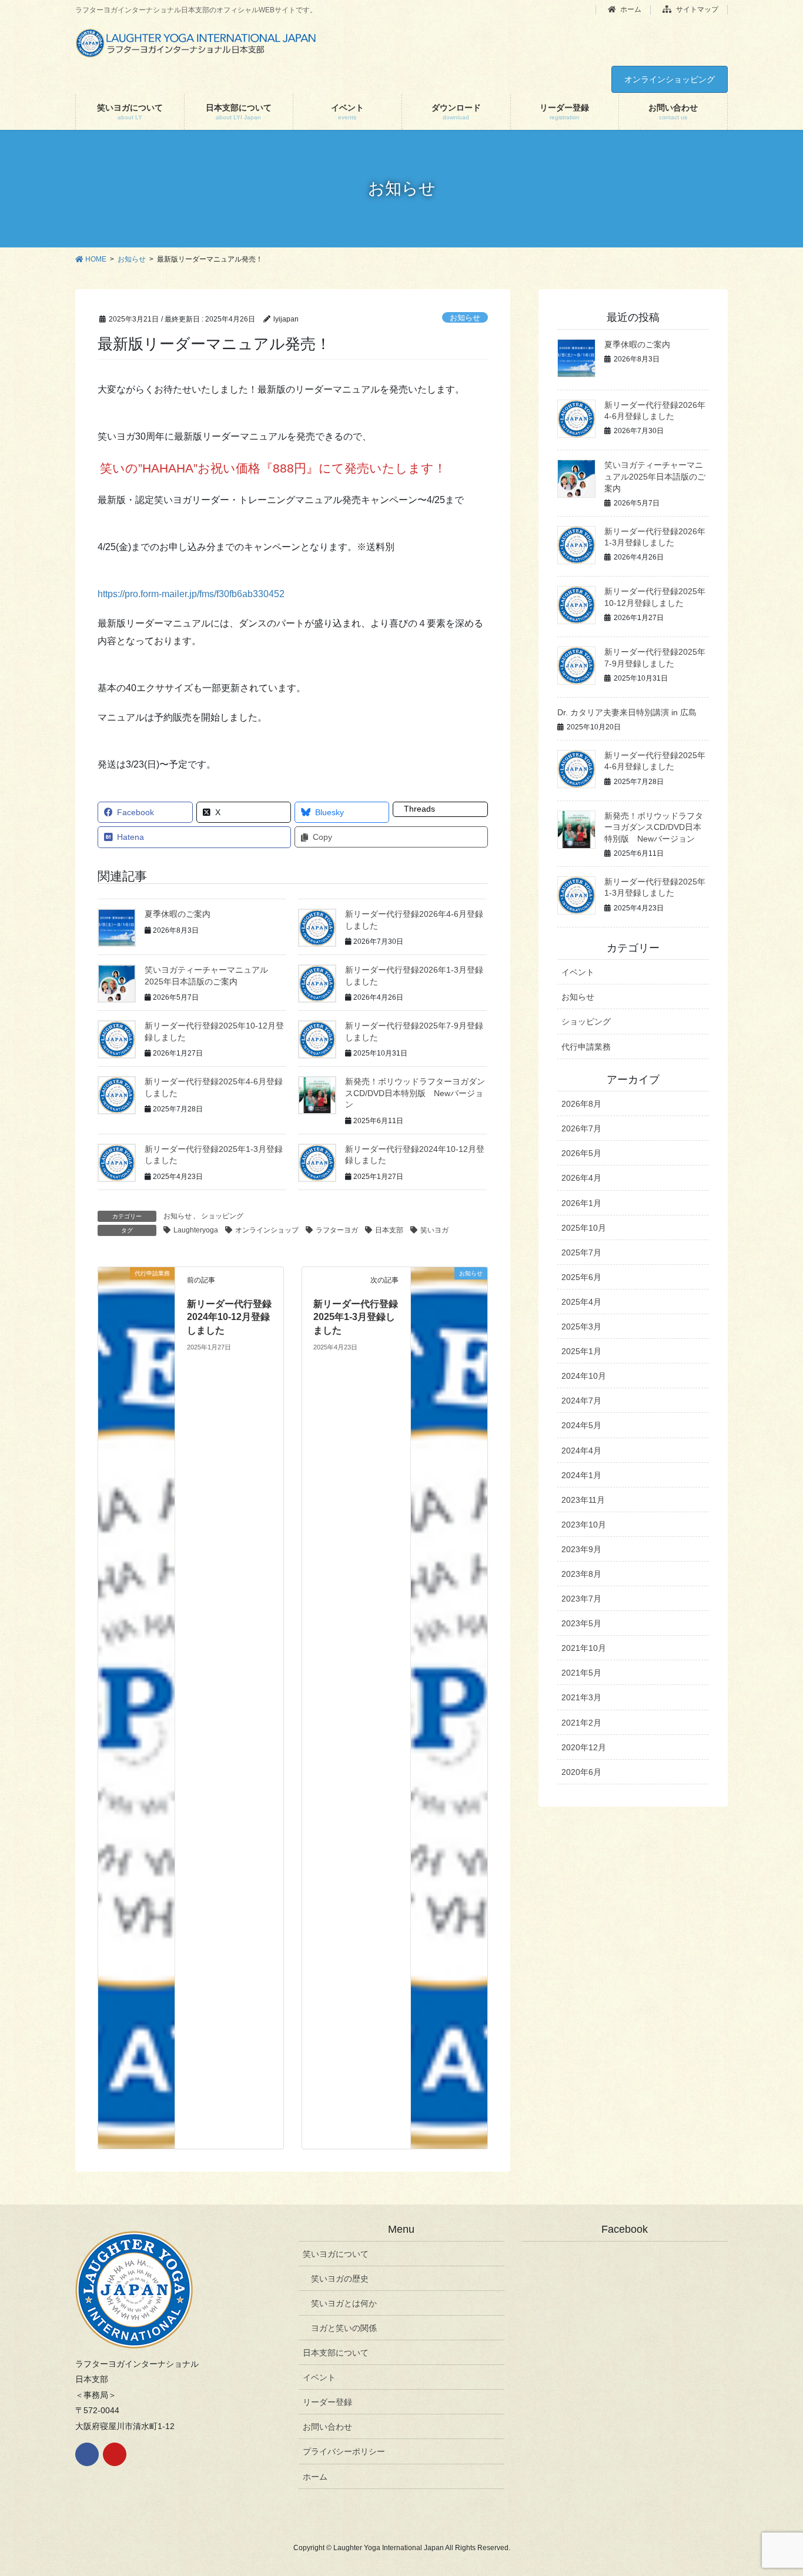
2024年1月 (581, 1475)
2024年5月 (581, 1425)
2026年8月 (581, 1104)
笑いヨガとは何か (344, 2303)
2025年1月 (581, 1351)
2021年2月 (581, 1723)
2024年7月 (581, 1401)
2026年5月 (581, 1153)
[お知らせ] (449, 1707)
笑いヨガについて (336, 2254)
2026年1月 (581, 1203)
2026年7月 (581, 1128)
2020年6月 (581, 1772)
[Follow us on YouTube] (115, 2454)
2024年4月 (581, 1451)
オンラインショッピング (670, 79)
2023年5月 (581, 1623)
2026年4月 (581, 1178)
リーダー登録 (327, 2402)
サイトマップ (696, 9)
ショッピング (222, 1216)
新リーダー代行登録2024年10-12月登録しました (229, 1317)
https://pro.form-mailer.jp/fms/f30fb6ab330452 (191, 594)
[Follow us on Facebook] (87, 2454)
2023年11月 (583, 1500)
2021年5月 (581, 1673)
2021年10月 (584, 1648)
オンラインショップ (267, 1230)
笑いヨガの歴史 (340, 2279)
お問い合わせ (327, 2427)
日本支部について (336, 2353)
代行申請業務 (586, 1047)
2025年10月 (584, 1228)
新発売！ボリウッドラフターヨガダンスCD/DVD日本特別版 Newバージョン (415, 1093)
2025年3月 (581, 1326)
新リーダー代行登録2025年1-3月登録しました (356, 1317)
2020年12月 (584, 1747)
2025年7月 (581, 1252)
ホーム (630, 9)
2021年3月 (581, 1697)
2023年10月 (584, 1525)
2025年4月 (581, 1302)
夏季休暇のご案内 (178, 914)
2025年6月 (581, 1277)
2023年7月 (581, 1599)
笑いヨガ (434, 1230)
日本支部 (389, 1230)
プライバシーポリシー (344, 2451)
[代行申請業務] (136, 1707)
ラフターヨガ (337, 1230)
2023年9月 (581, 1549)
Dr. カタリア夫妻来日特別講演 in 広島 (627, 712)
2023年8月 (581, 1574)
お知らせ (465, 318)
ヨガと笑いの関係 (344, 2328)
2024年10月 (584, 1376)
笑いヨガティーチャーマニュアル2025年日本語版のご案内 (655, 476)
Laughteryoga (196, 1230)
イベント (578, 972)
